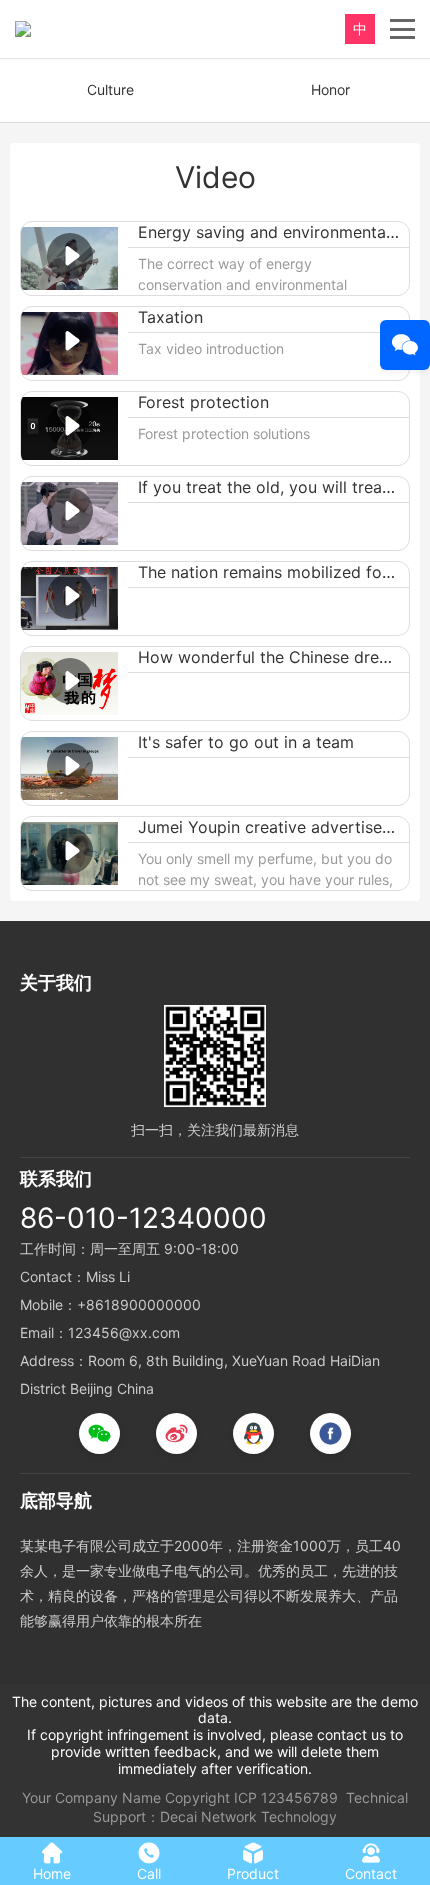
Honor (330, 89)
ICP (245, 1797)
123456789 (299, 1797)
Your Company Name (91, 1797)
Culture (110, 89)
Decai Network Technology (248, 1816)
